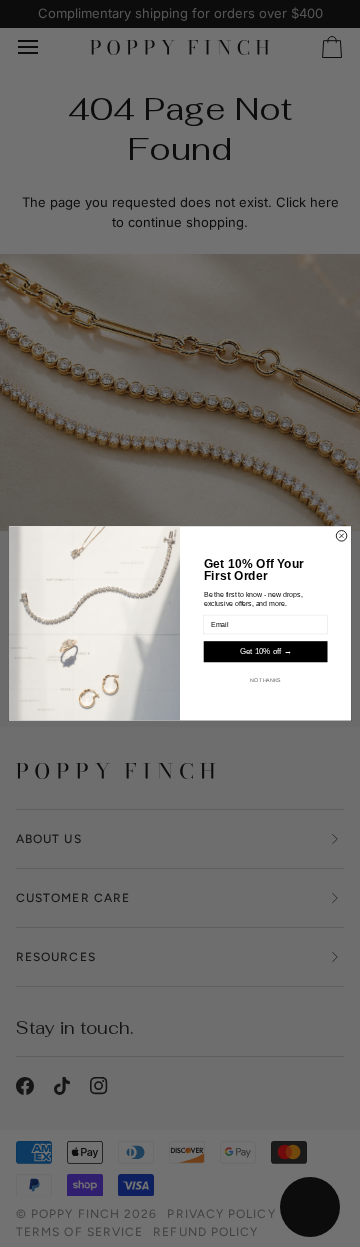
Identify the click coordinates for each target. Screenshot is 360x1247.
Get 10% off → (266, 652)
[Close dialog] (341, 536)
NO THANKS (265, 680)
